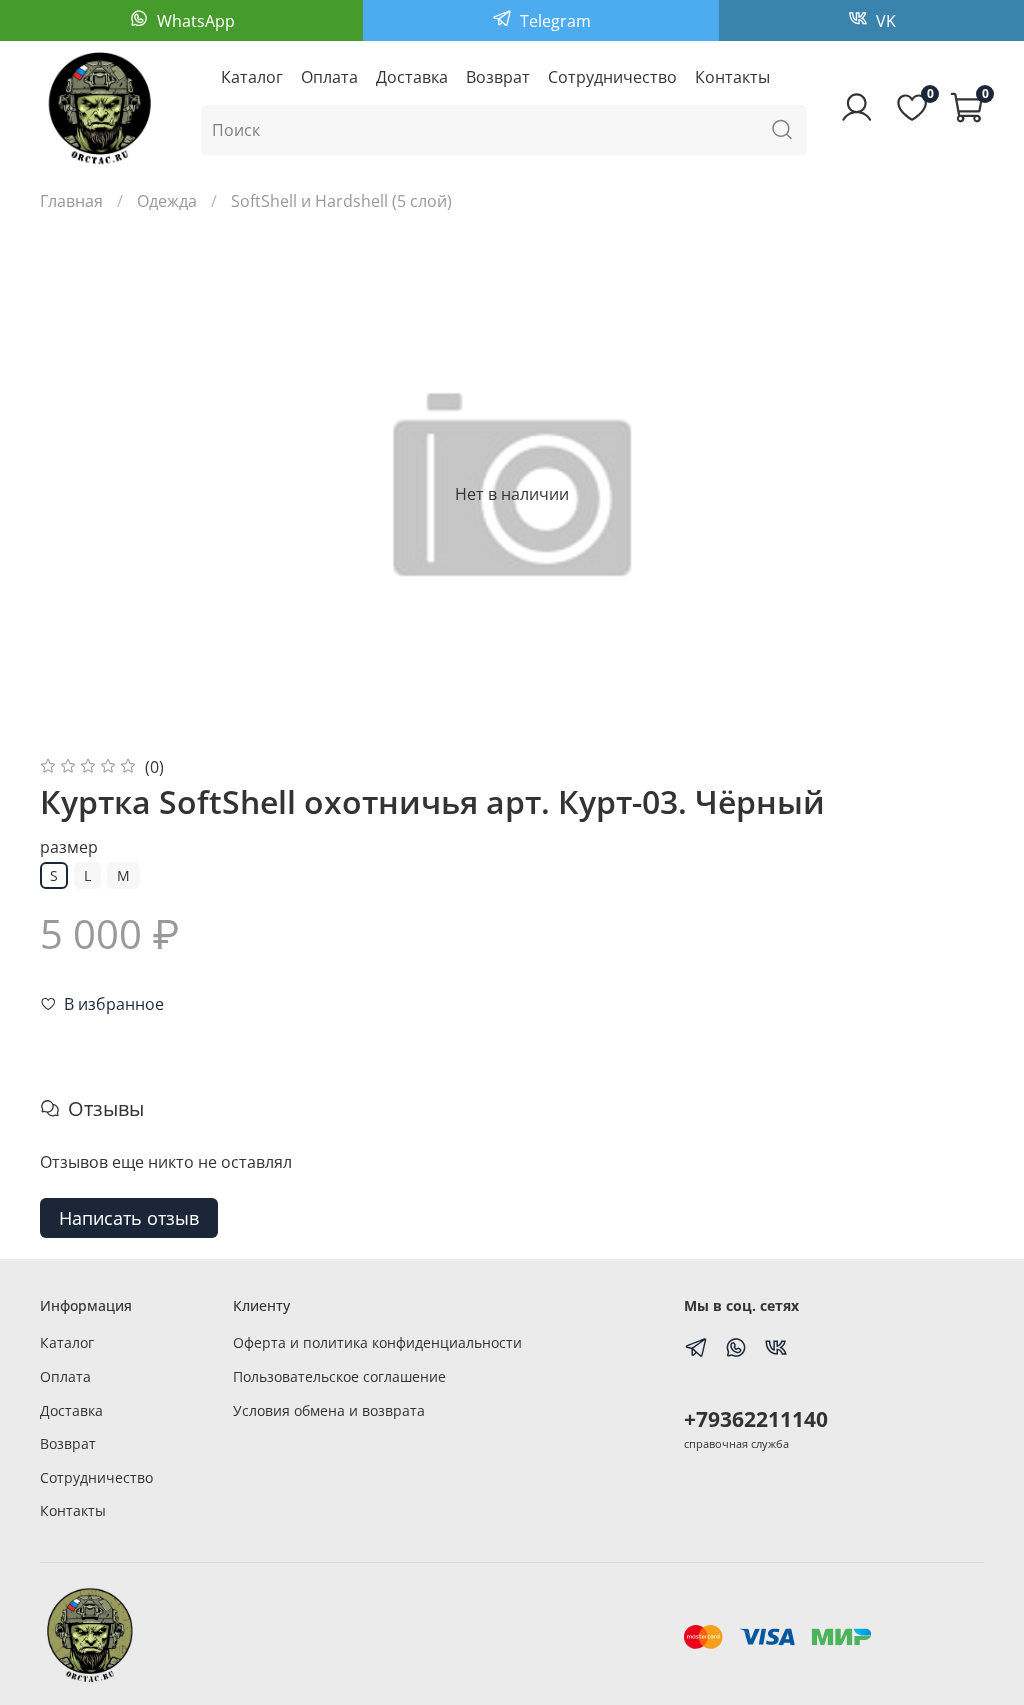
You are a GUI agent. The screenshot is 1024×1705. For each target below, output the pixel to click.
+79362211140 (756, 1419)
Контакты (732, 77)
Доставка (412, 77)
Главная (71, 201)
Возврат (498, 77)
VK (884, 21)
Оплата (329, 77)
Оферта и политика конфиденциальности (377, 1342)
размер (69, 847)
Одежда (167, 201)
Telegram (553, 21)
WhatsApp (194, 21)
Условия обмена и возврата (329, 1410)
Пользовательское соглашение (339, 1376)
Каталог (252, 77)
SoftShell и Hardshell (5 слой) (341, 201)
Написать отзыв (129, 1218)
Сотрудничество (612, 77)
